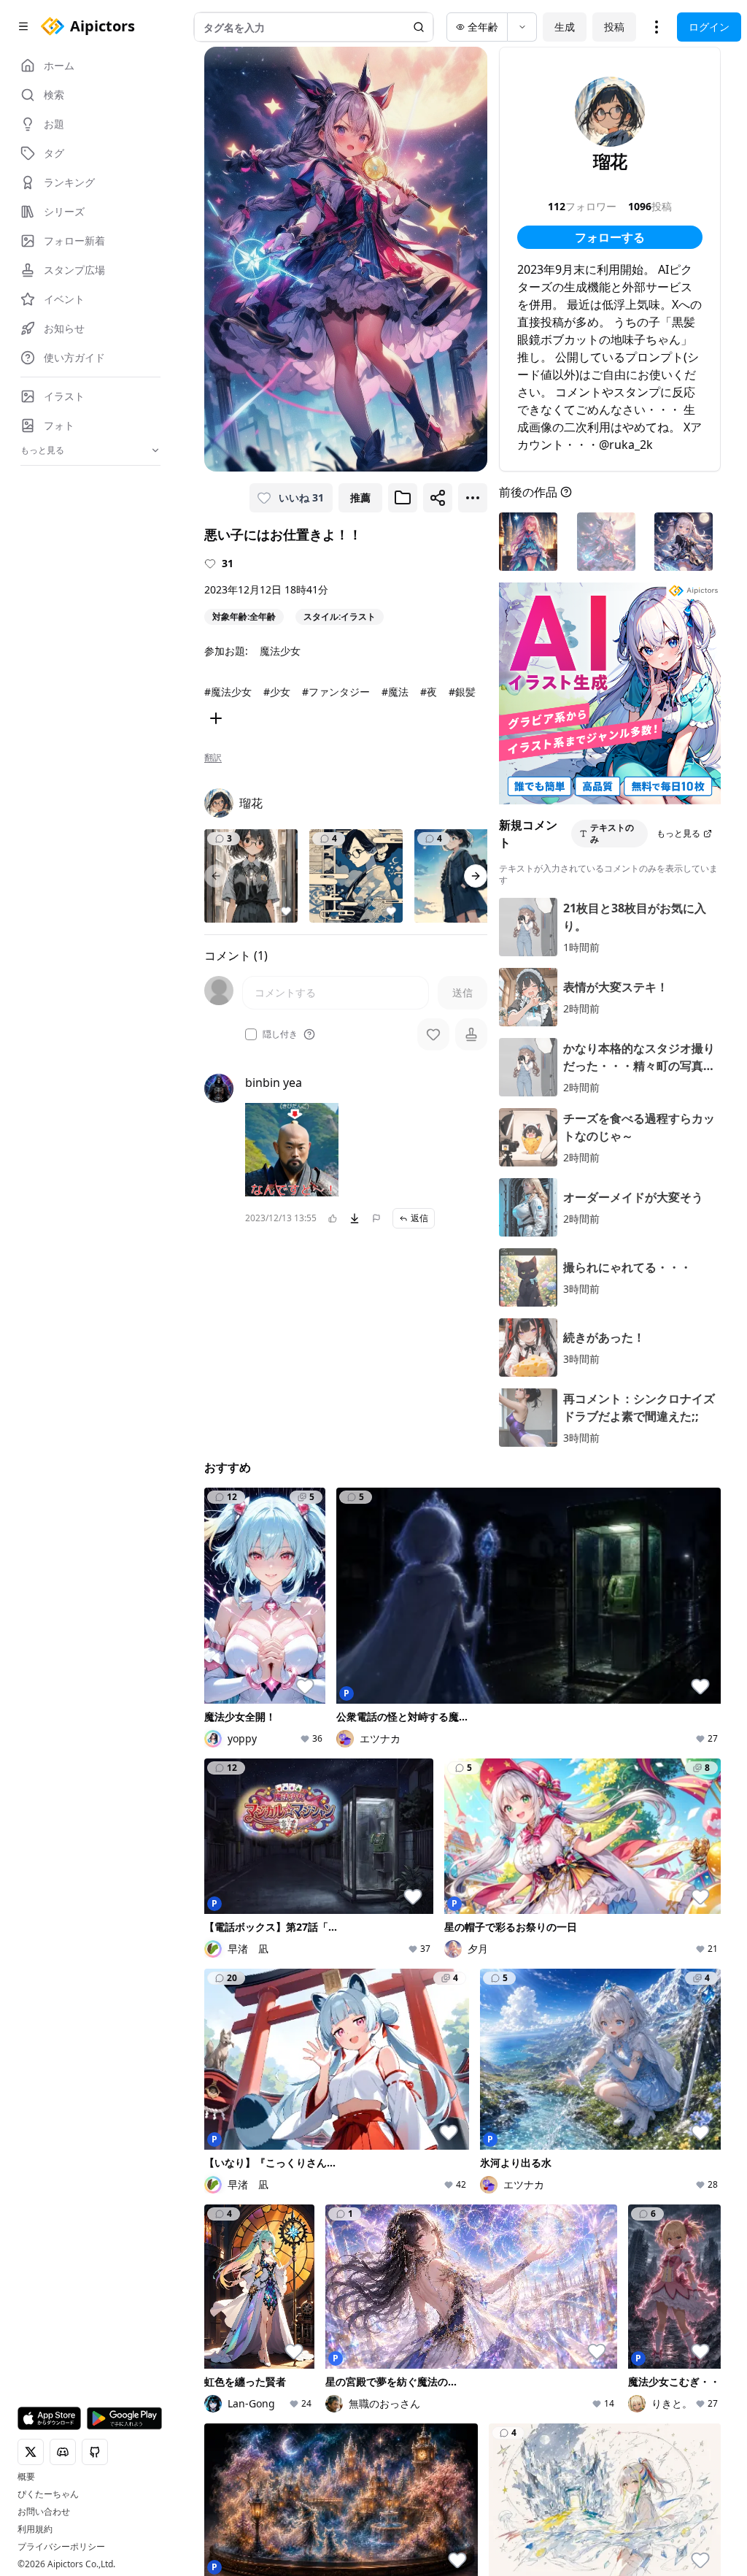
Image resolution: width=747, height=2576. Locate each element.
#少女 (277, 692)
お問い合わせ (44, 2512)
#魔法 (395, 692)
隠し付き (280, 1034)
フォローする (610, 237)
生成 (565, 27)
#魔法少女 (228, 692)
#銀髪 (462, 692)
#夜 (429, 692)
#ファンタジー (336, 692)
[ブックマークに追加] (403, 498)
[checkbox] (251, 1034)
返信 (419, 1218)
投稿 (614, 27)
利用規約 (35, 2529)
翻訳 (213, 758)
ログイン (709, 27)
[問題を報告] (376, 1218)
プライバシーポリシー (61, 2547)
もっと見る (678, 833)
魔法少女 (280, 651)
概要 (26, 2477)
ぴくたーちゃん (48, 2494)
